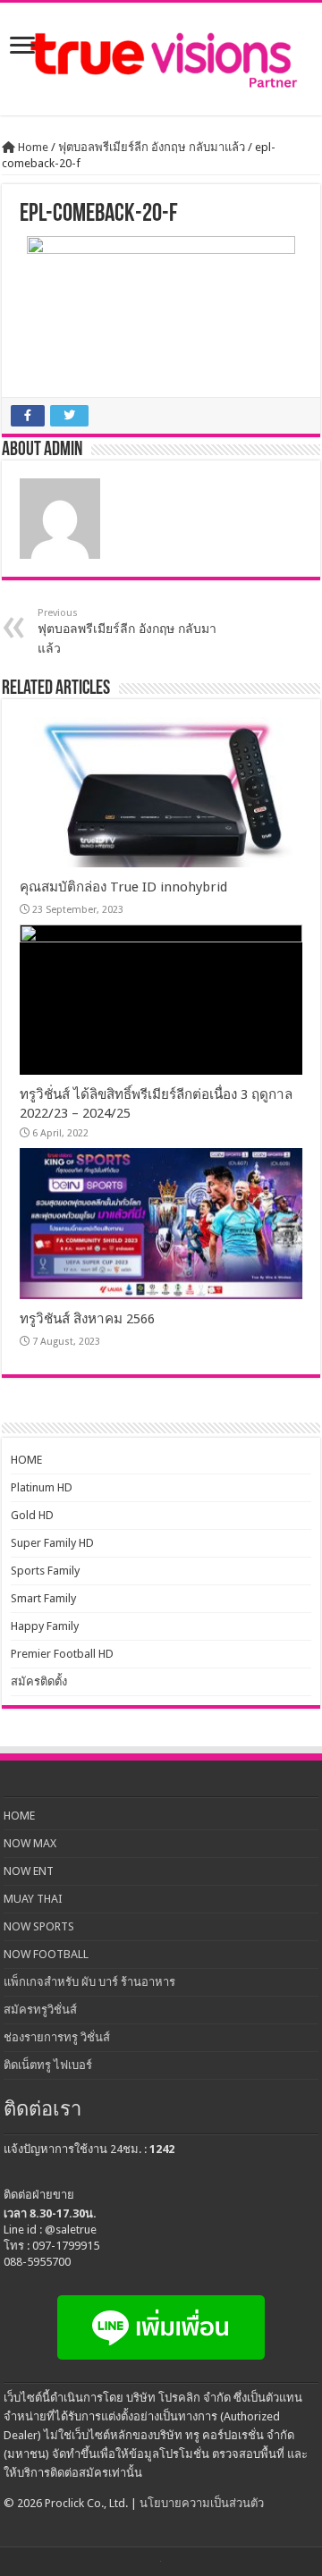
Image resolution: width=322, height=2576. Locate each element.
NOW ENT (29, 1871)
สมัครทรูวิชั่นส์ (40, 2010)
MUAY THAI (33, 1899)
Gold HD (32, 1515)
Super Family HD (52, 1543)
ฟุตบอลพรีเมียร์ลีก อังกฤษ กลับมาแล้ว (152, 147)
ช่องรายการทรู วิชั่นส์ (57, 2037)
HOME (26, 1460)
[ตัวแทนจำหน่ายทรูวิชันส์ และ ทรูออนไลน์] (161, 59)
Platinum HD (42, 1487)
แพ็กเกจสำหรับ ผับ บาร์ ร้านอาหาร (89, 1982)
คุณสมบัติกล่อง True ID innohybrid (123, 887)
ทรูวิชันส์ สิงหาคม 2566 (87, 1319)
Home (32, 147)
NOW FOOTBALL (46, 1954)
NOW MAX (30, 1843)
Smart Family (43, 1598)
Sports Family (45, 1571)
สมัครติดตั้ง (39, 1681)
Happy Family (45, 1626)
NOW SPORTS (39, 1926)
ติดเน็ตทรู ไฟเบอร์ (48, 2065)
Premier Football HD (62, 1654)
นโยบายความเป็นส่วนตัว (202, 2503)
